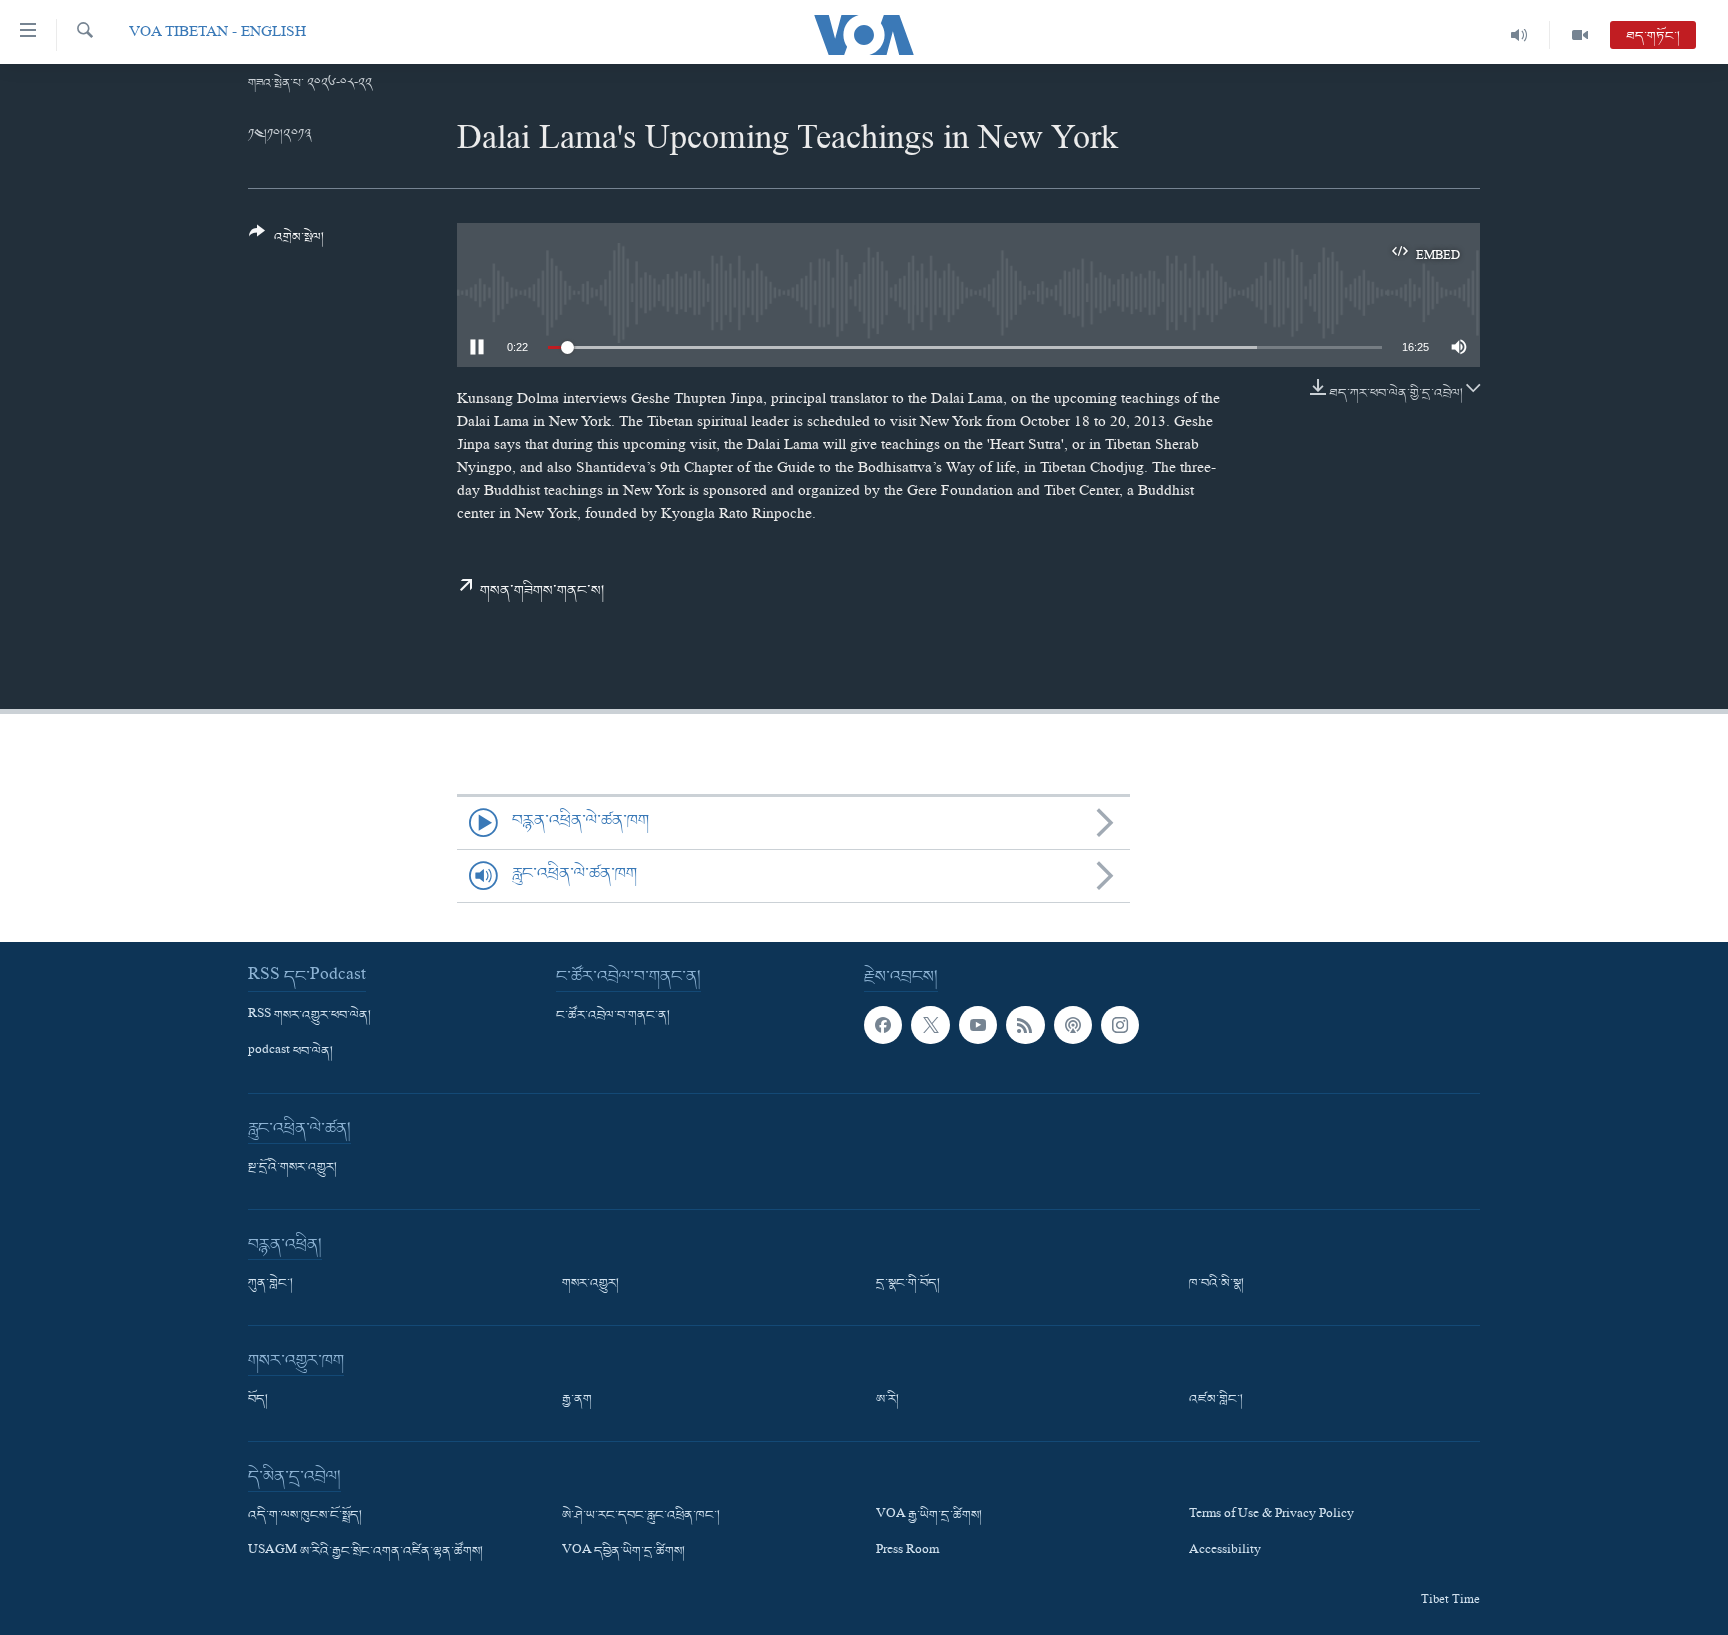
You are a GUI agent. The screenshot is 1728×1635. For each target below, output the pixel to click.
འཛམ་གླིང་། (1216, 1400)
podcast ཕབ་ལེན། (290, 1052)
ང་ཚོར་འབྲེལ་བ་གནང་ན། (613, 1016)
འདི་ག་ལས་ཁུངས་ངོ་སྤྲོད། (305, 1516)
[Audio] (1519, 35)
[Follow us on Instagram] (1120, 1025)
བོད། (258, 1400)
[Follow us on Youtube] (978, 1025)
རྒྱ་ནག (577, 1400)
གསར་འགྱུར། (590, 1284)
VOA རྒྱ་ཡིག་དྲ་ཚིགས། (929, 1516)
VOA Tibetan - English (217, 34)
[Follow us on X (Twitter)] (930, 1025)
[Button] (286, 242)
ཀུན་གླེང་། (270, 1284)
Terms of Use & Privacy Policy (1271, 1516)
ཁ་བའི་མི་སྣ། (1216, 1284)
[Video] (1580, 35)
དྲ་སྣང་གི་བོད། (908, 1284)
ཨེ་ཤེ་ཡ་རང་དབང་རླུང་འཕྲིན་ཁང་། (641, 1516)
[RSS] (1025, 1025)
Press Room (907, 1552)
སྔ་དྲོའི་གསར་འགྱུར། (292, 1168)
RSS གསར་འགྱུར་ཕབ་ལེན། (309, 1016)
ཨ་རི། (887, 1400)
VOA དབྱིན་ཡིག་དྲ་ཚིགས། (623, 1552)
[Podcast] (1073, 1025)
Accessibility (1225, 1552)
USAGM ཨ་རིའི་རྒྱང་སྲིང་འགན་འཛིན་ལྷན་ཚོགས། (365, 1552)
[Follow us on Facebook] (883, 1025)
